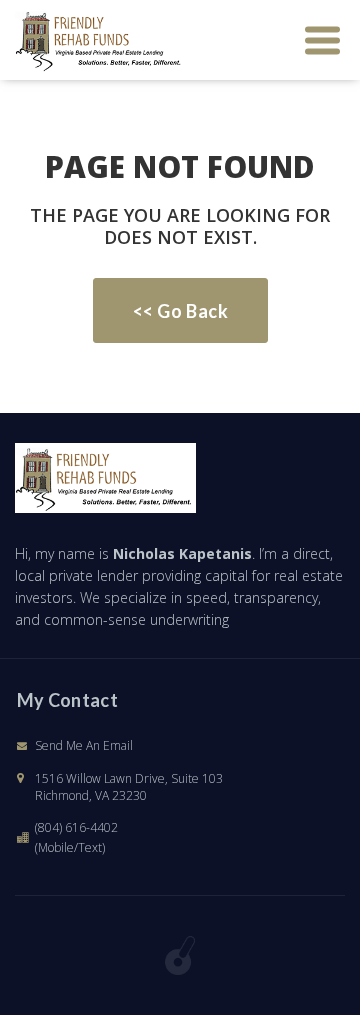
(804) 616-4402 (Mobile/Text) (76, 837)
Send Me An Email (84, 745)
